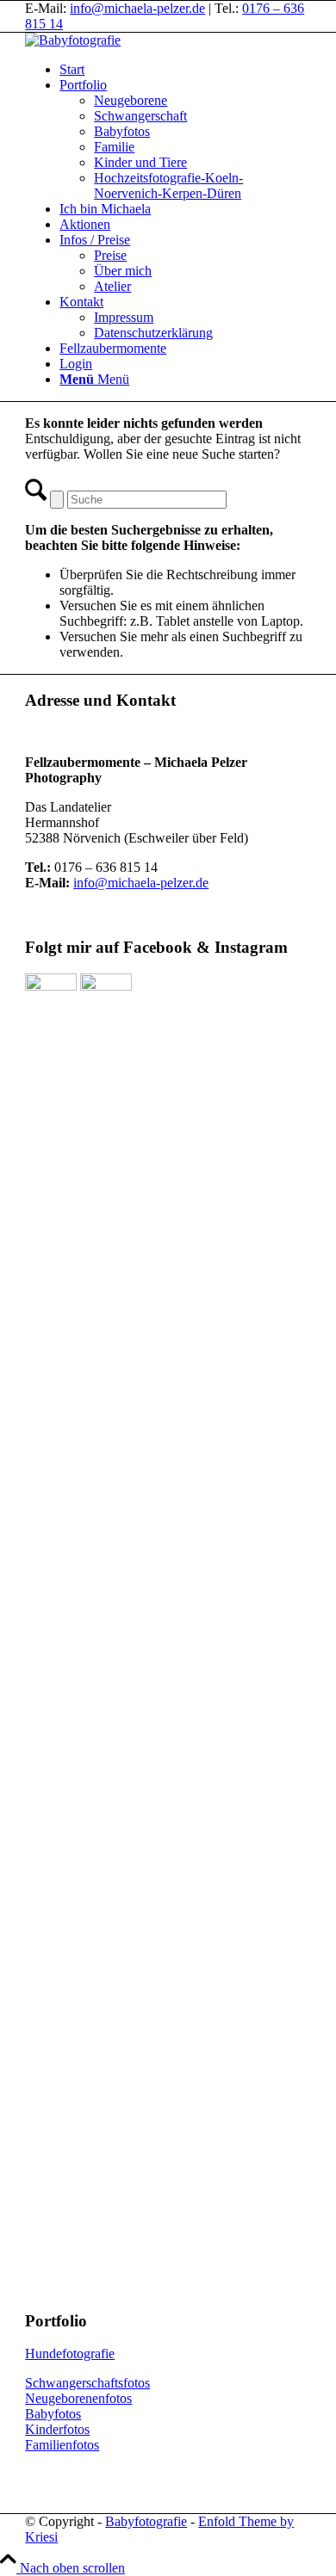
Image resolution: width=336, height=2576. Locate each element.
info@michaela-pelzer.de (137, 8)
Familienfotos (62, 2445)
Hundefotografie (70, 2354)
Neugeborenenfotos (78, 2398)
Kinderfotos (57, 2429)
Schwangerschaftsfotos (87, 2383)
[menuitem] (185, 70)
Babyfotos (53, 2414)
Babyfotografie (146, 2521)
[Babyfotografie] (73, 40)
